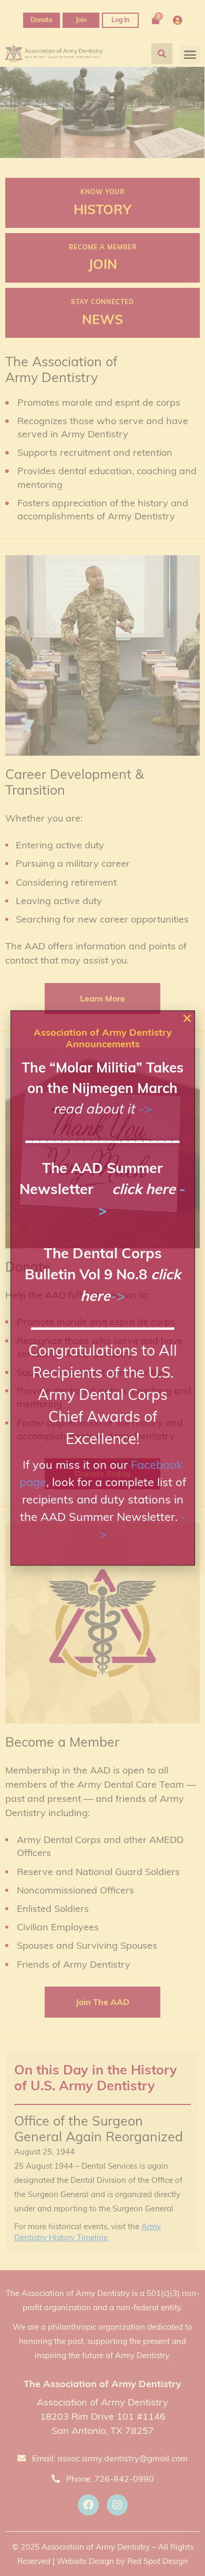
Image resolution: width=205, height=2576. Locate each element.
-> (145, 1109)
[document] (102, 1288)
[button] (187, 1018)
